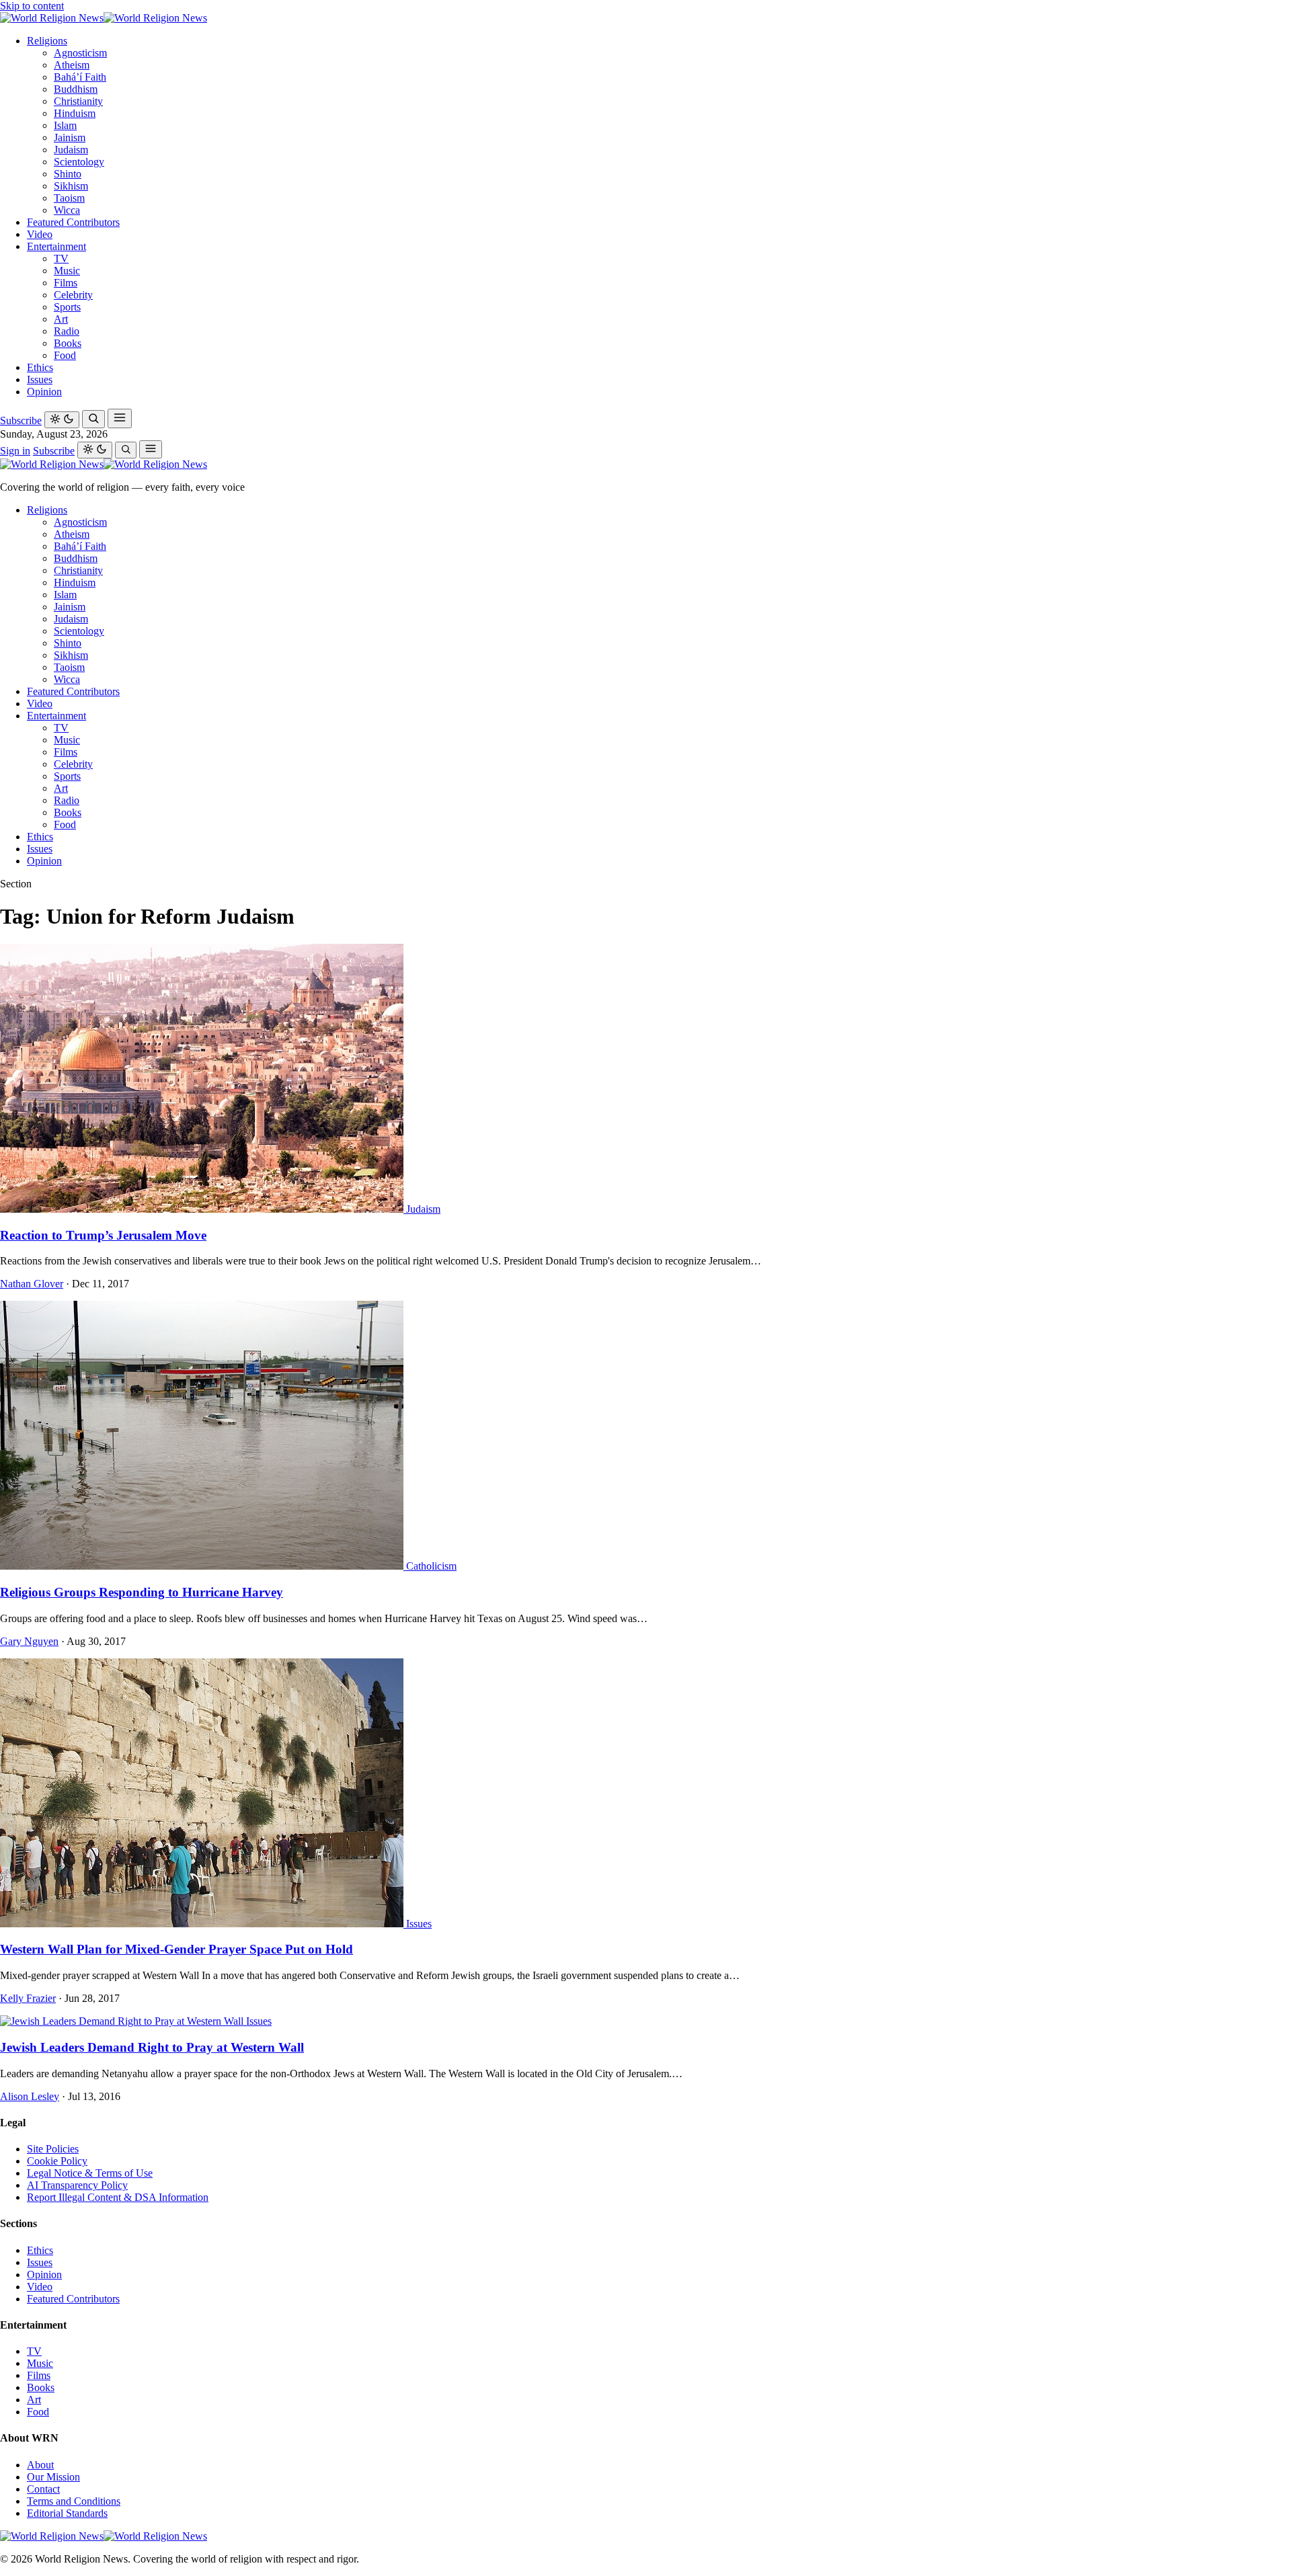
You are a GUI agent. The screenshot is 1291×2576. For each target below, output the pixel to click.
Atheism (72, 65)
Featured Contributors (73, 222)
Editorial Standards (67, 2513)
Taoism (69, 198)
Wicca (67, 210)
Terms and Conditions (74, 2501)
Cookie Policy (57, 2161)
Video (40, 234)
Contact (43, 2489)
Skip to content (32, 6)
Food (65, 355)
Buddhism (76, 89)
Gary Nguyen (29, 1641)
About (40, 2465)
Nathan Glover (32, 1284)
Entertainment (56, 246)
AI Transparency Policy (77, 2185)
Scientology (79, 162)
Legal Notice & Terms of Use (90, 2173)
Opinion (44, 392)
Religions (47, 41)
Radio (67, 331)
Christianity (78, 101)
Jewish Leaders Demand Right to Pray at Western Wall (152, 2047)
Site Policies (53, 2149)
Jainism (70, 137)
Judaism (71, 150)
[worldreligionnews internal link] (104, 18)
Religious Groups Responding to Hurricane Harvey (142, 1592)
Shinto (68, 174)
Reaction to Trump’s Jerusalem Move (103, 1235)
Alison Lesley (30, 2096)
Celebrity (73, 295)
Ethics (40, 367)
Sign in (15, 451)
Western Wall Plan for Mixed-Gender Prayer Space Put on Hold (177, 1949)
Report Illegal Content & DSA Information (118, 2197)
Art (61, 319)
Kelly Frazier (28, 1998)
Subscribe (21, 420)
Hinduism (75, 113)
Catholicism (431, 1566)
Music (67, 271)
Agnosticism (80, 53)
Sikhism (71, 186)
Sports (67, 307)
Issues (40, 379)
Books (68, 343)
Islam (65, 125)
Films (66, 283)
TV (61, 258)
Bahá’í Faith (80, 77)
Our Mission (53, 2477)
